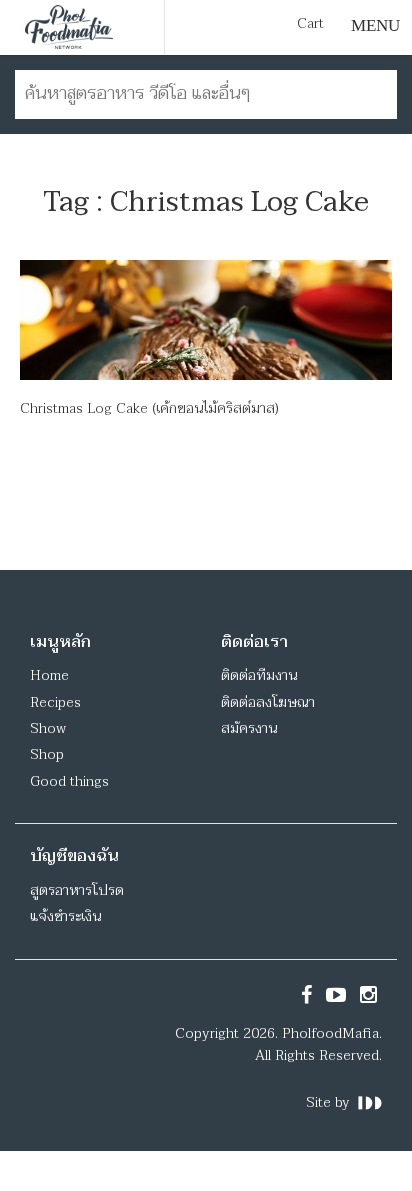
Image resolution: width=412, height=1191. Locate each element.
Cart (310, 24)
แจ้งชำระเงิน (65, 916)
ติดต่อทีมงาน (259, 675)
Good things (69, 781)
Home (49, 675)
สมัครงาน (249, 728)
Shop (47, 754)
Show (48, 728)
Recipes (55, 702)
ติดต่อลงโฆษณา (268, 702)
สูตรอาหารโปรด (77, 890)
